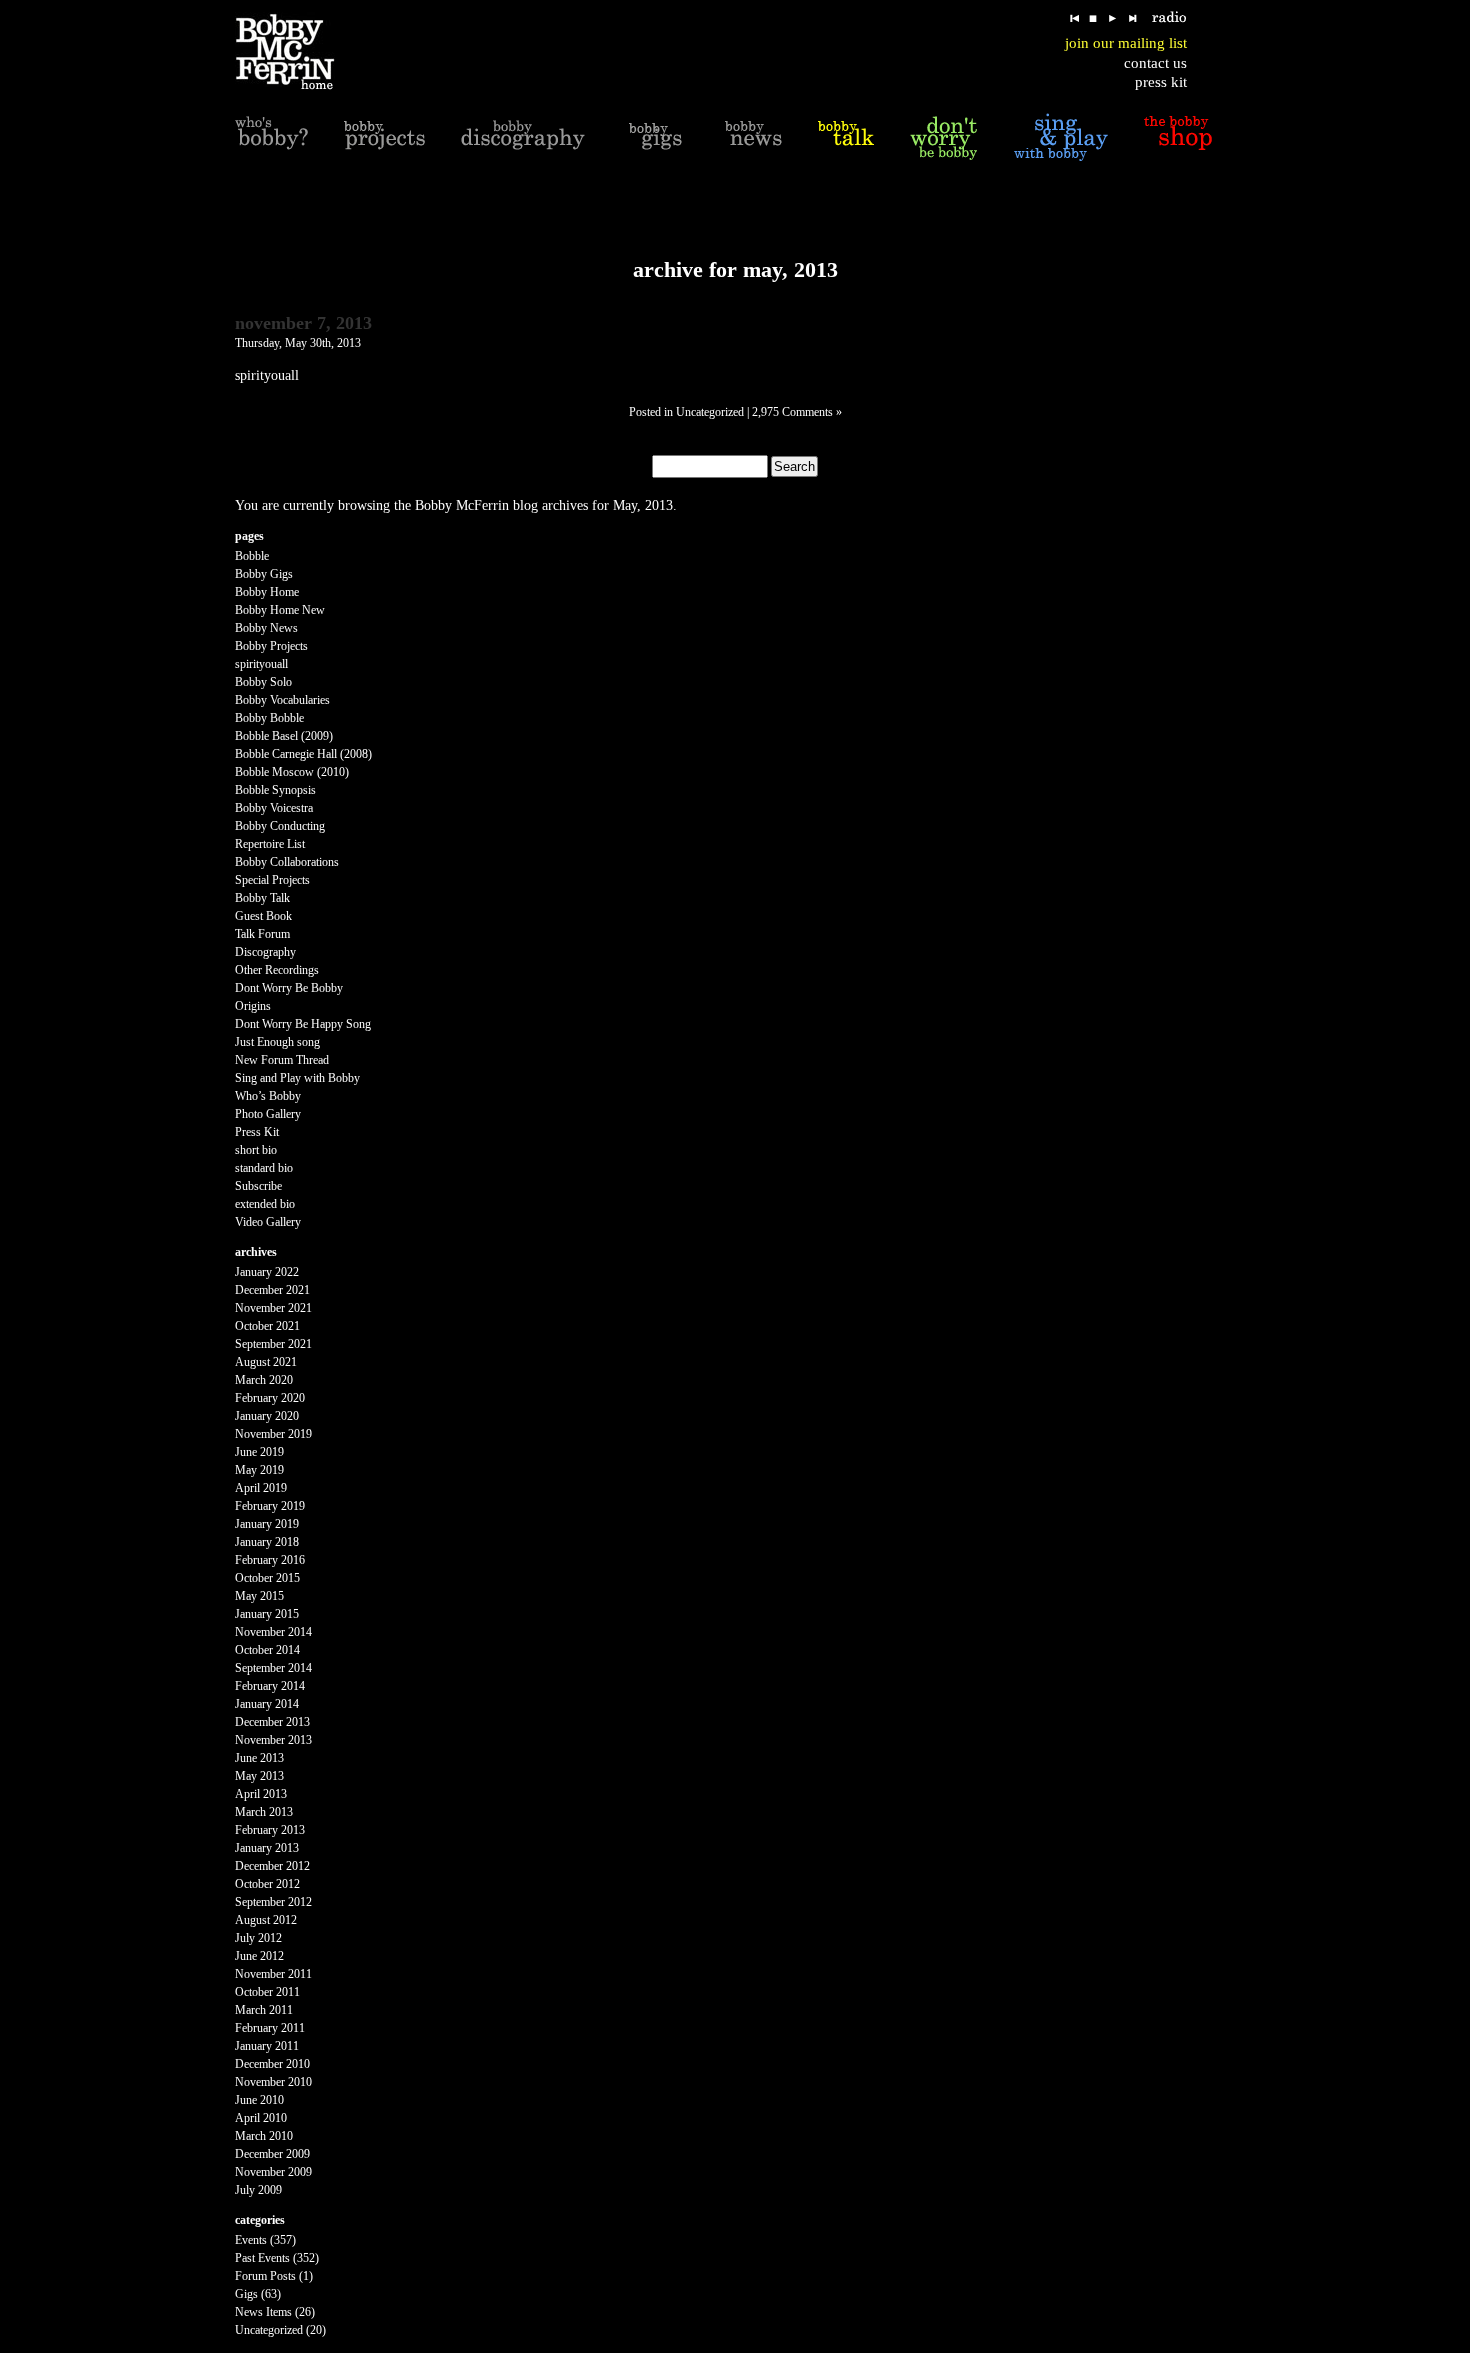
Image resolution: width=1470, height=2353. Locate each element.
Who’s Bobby (268, 1096)
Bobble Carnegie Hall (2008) (303, 754)
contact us (1155, 63)
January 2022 (267, 1272)
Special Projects (272, 880)
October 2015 (267, 1578)
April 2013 (261, 1794)
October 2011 (267, 1992)
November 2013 (273, 1740)
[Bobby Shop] (1178, 137)
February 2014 (270, 1686)
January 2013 (267, 1848)
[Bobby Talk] (846, 137)
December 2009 (272, 2154)
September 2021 (273, 1344)
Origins (253, 1006)
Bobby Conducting (280, 826)
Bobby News (266, 628)
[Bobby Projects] (384, 137)
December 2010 (272, 2064)
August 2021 (266, 1362)
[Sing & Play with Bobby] (1061, 137)
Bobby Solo (263, 682)
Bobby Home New (280, 610)
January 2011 (267, 2046)
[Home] (297, 52)
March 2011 (264, 2010)
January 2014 (267, 1704)
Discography (265, 952)
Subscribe (258, 1186)
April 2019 (261, 1488)
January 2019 (267, 1524)
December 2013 (272, 1722)
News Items (263, 2312)
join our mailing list (1126, 43)
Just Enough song (277, 1042)
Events (251, 2240)
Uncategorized (710, 412)
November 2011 (273, 1974)
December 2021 (272, 1290)
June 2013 (259, 1758)
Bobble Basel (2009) (284, 736)
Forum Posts (265, 2276)
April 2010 (261, 2118)
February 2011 (270, 2028)
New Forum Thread (282, 1060)
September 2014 (273, 1668)
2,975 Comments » (797, 412)
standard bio (264, 1168)
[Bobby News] (753, 137)
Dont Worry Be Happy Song (303, 1024)
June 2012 (259, 1956)
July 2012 (258, 1938)
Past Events (262, 2258)
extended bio (265, 1204)
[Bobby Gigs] (655, 137)
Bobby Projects (271, 646)
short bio (256, 1150)
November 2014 (273, 1632)
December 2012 (272, 1866)
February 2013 (270, 1830)
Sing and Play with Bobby (297, 1078)
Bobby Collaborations (287, 862)
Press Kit (257, 1132)
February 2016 (270, 1560)
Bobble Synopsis (275, 790)
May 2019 (259, 1470)
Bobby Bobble (269, 718)
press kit (1161, 82)
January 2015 (267, 1614)
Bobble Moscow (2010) (292, 772)
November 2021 (273, 1308)
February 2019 (270, 1506)
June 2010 (259, 2100)
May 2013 (259, 1776)
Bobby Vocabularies (282, 700)
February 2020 (270, 1398)
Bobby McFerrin (462, 505)
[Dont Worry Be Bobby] (944, 137)
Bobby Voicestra (274, 808)
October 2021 (267, 1326)
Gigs (246, 2294)
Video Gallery (268, 1222)
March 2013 (264, 1812)
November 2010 (273, 2082)
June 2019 (259, 1452)
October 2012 (267, 1884)
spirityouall (261, 664)
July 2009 (258, 2190)
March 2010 (264, 2136)
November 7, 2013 (303, 323)
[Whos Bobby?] (271, 137)
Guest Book (263, 916)
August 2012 (266, 1920)
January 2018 (267, 1542)
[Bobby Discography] (523, 137)
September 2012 (273, 1902)
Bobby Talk (262, 898)
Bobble (252, 556)
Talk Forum (262, 934)
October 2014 (267, 1650)
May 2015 (259, 1596)
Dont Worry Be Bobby (289, 988)
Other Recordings (277, 970)
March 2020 (264, 1380)
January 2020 (267, 1416)
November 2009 (273, 2172)
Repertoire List (270, 844)
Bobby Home (267, 592)
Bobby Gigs (264, 574)
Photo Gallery (268, 1114)
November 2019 (273, 1434)
